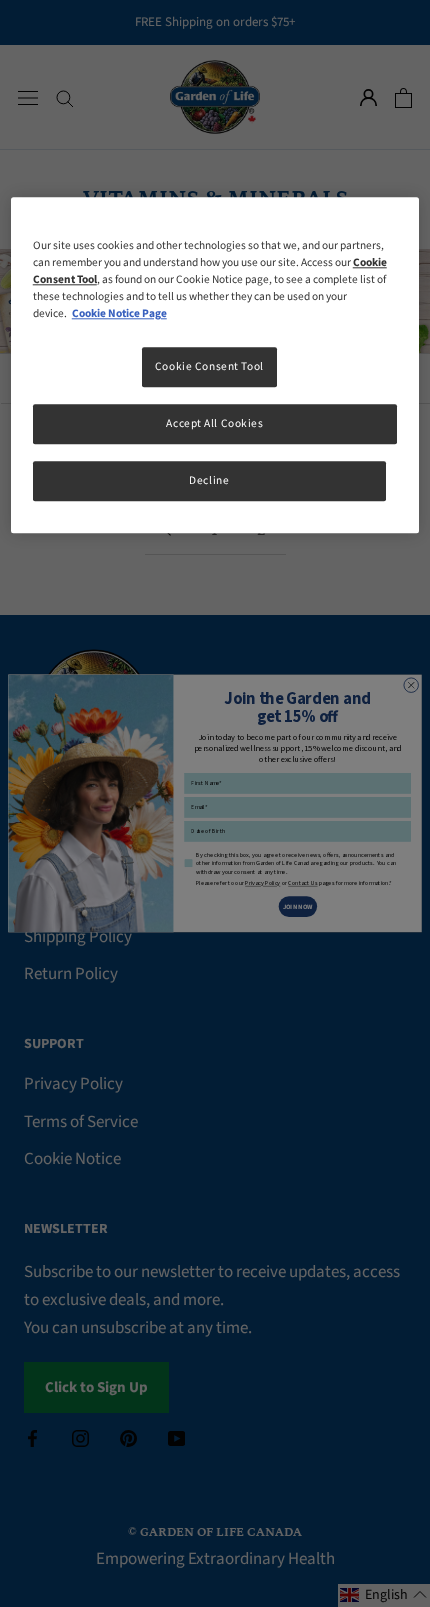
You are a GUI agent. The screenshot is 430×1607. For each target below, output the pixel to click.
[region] (215, 365)
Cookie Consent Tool (209, 367)
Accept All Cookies (214, 424)
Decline (209, 481)
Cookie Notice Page (119, 314)
